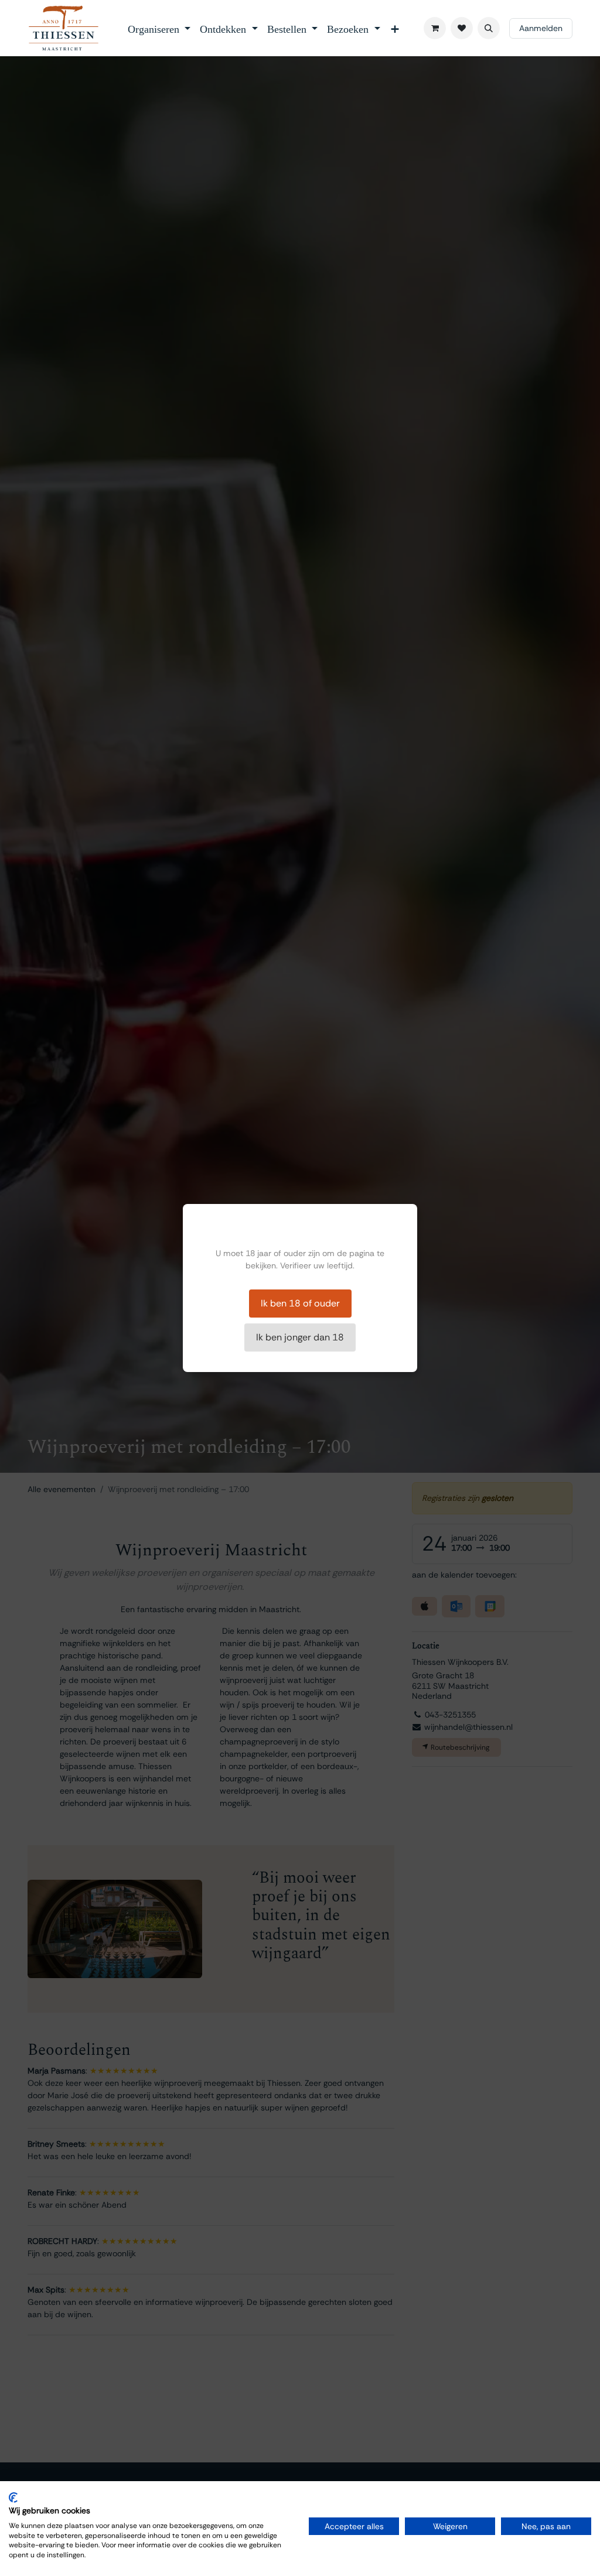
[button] (489, 28)
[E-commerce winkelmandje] (435, 28)
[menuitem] (159, 28)
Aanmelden (541, 28)
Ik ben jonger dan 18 (300, 1337)
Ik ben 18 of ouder (300, 1303)
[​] (462, 28)
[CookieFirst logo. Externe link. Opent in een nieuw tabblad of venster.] (13, 2498)
